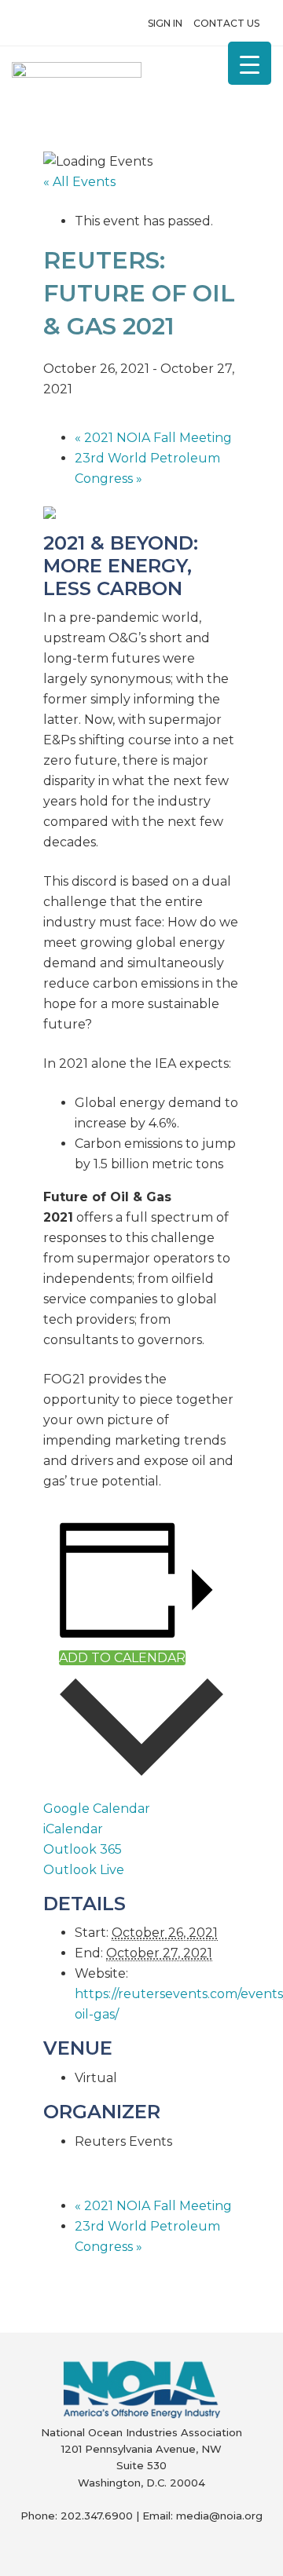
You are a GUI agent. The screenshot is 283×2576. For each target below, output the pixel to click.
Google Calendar (97, 1809)
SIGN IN (165, 23)
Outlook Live (84, 1870)
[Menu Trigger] (250, 63)
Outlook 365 (83, 1849)
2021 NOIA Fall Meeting (153, 438)
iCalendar (73, 1829)
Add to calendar (122, 1658)
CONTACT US (226, 23)
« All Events (79, 182)
